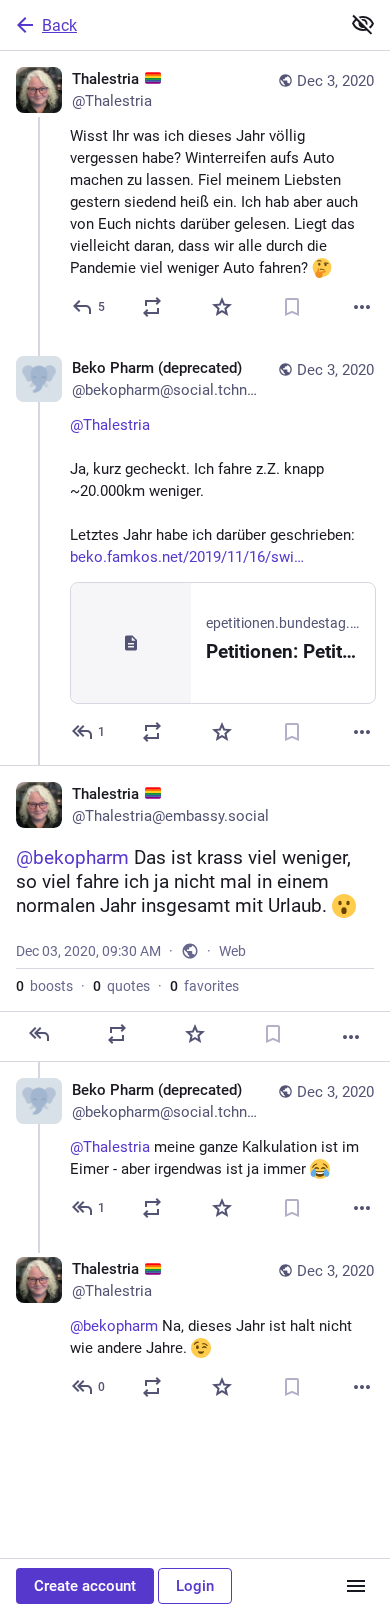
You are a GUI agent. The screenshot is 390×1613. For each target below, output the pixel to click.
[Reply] (39, 1034)
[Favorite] (222, 307)
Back (59, 25)
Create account (85, 1586)
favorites (204, 986)
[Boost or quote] (152, 307)
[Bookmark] (292, 307)
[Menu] (356, 1586)
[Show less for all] (363, 24)
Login (195, 1586)
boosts (44, 986)
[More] (362, 307)
